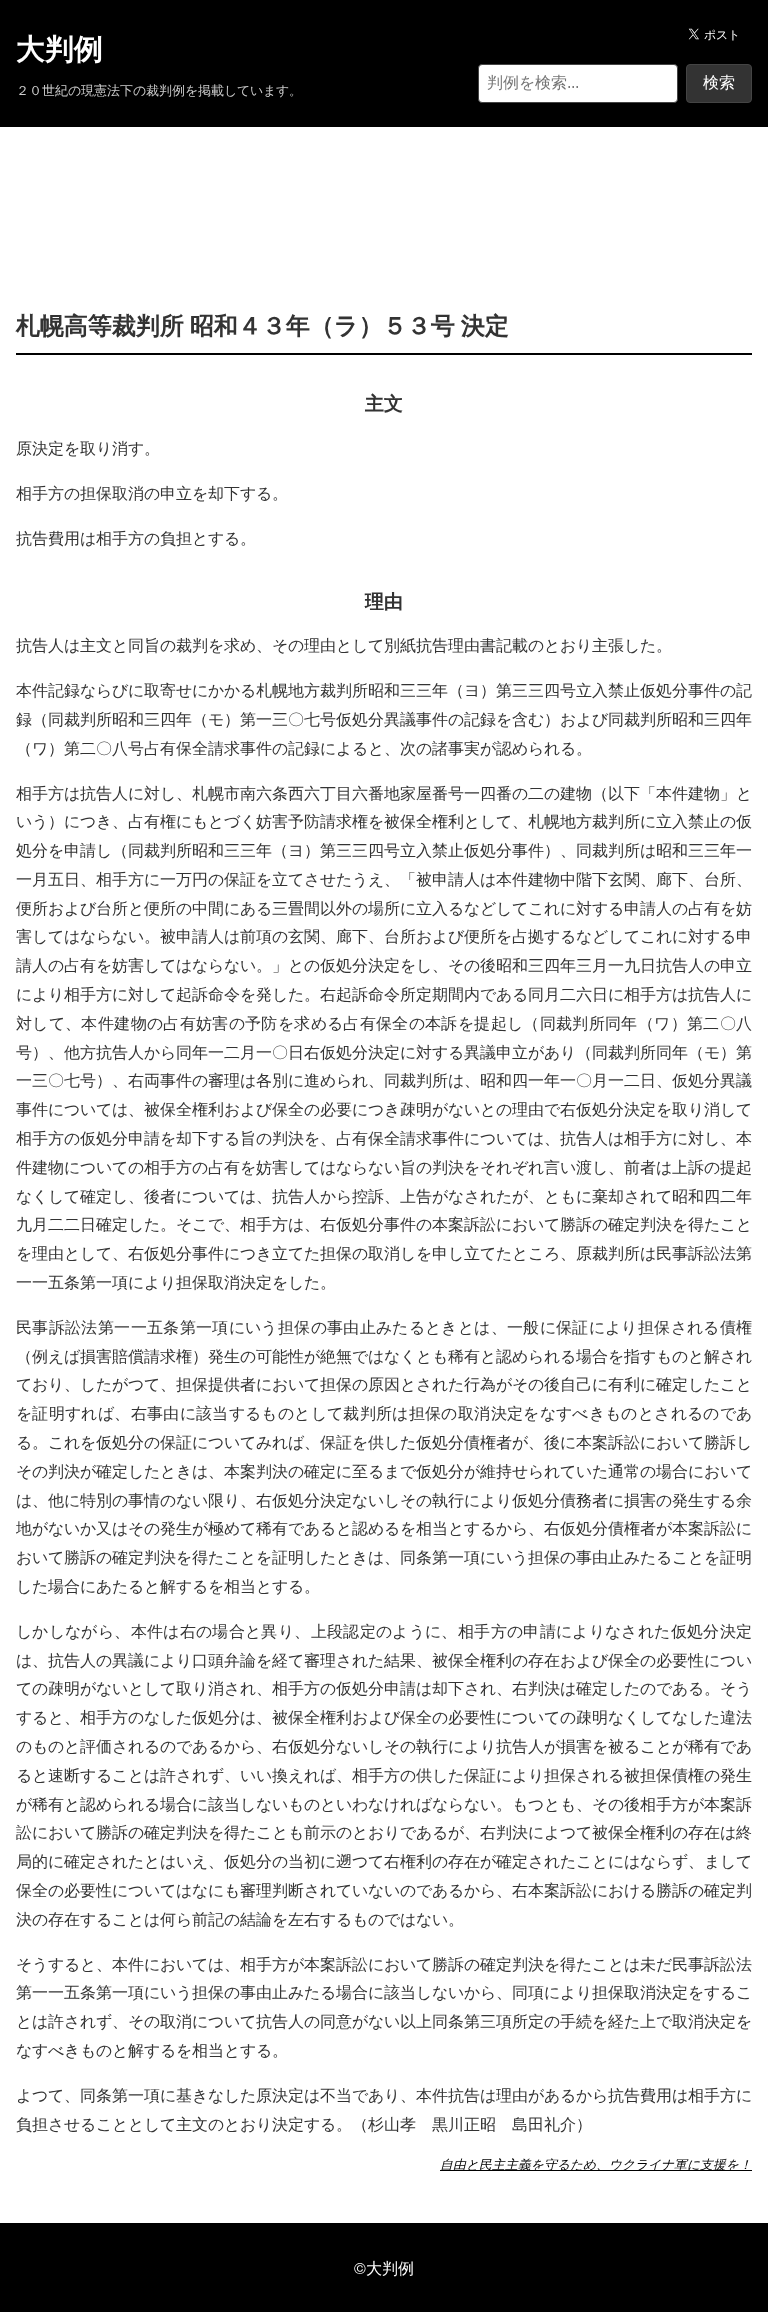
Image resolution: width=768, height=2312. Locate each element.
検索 (719, 82)
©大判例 (384, 2267)
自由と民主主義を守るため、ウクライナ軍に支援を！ (596, 2164)
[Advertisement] (384, 188)
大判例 (59, 49)
